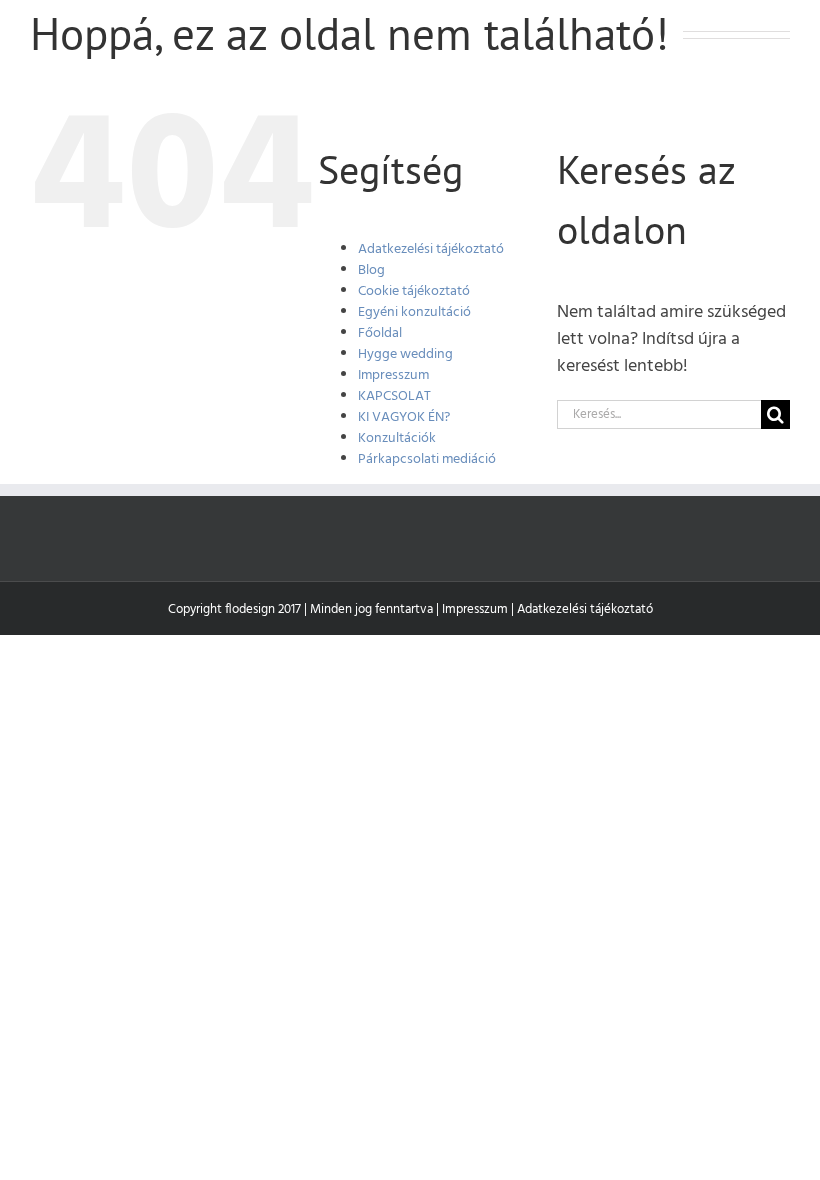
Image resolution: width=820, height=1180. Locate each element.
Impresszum (393, 375)
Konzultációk (397, 438)
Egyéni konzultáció (414, 312)
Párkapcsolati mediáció (427, 459)
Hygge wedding (405, 354)
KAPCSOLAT (394, 396)
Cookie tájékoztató (414, 291)
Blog (371, 270)
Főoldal (380, 333)
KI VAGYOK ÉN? (404, 417)
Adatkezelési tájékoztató (431, 249)
